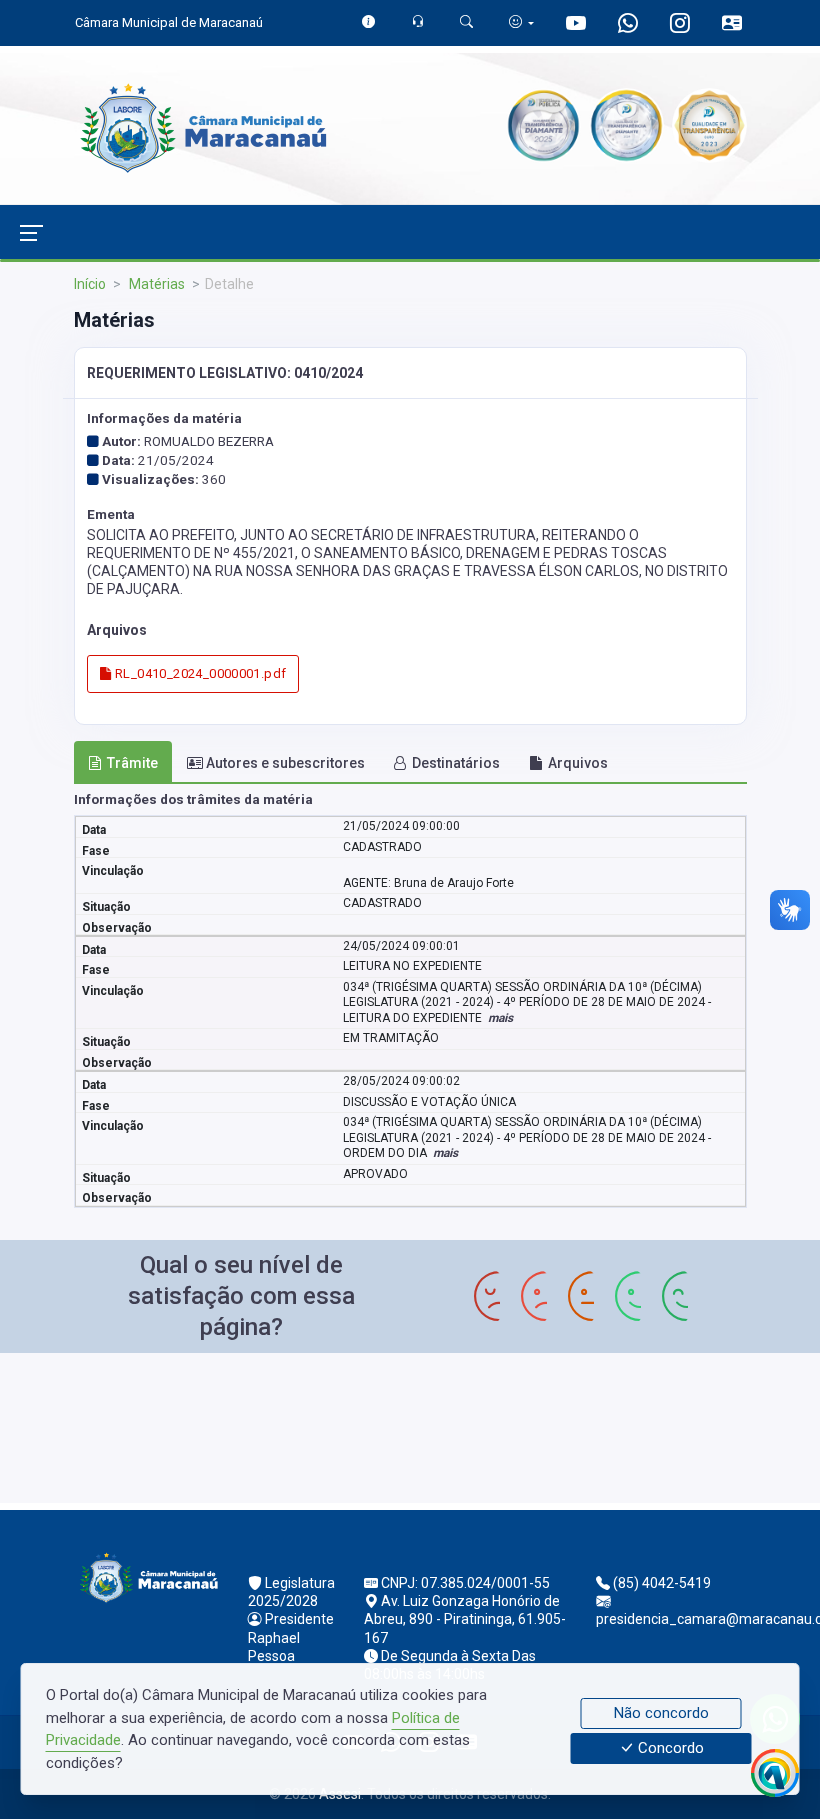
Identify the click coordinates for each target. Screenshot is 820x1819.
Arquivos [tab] (578, 763)
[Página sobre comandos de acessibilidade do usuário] (521, 22)
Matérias (155, 284)
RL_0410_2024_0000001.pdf (199, 673)
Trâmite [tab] (132, 763)
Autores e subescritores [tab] (285, 763)
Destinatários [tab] (456, 763)
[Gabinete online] (732, 25)
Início (90, 284)
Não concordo (661, 1713)
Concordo (669, 1749)
